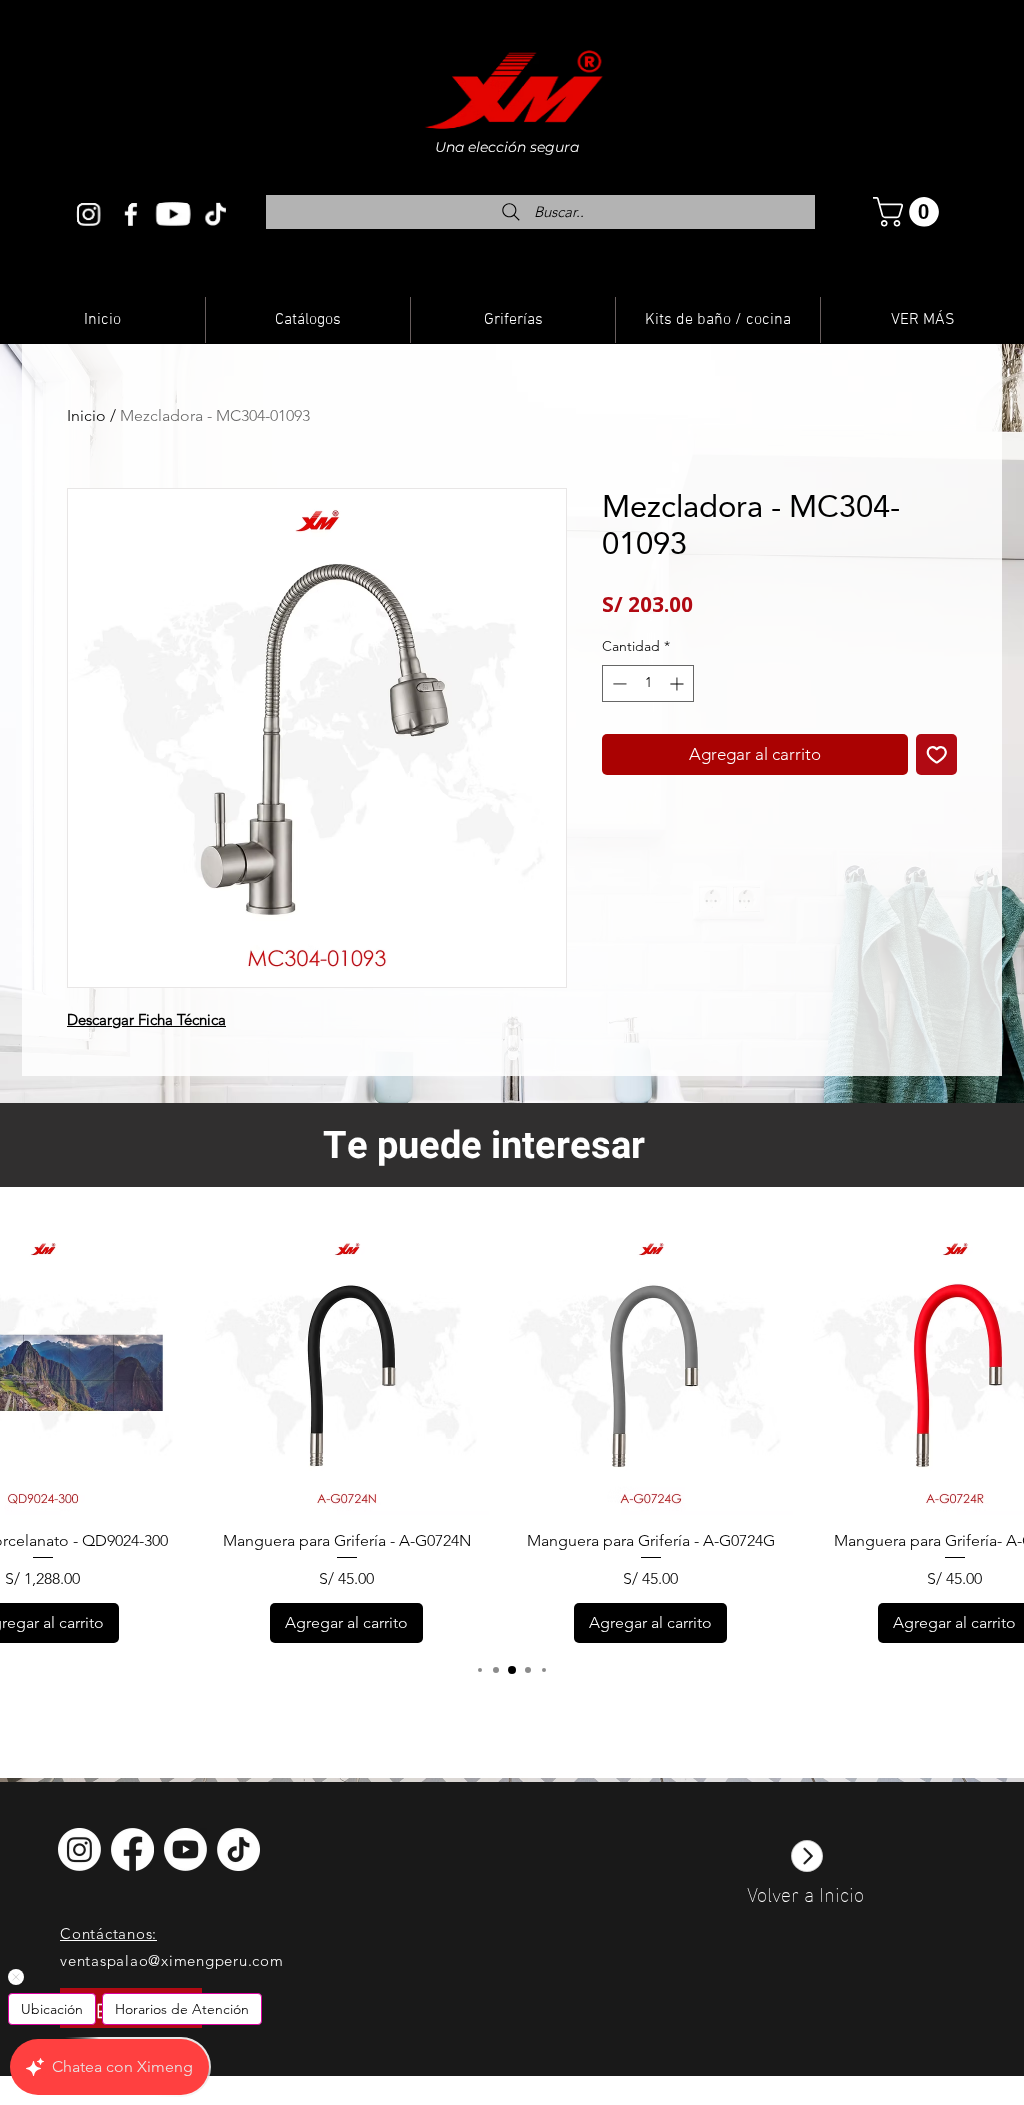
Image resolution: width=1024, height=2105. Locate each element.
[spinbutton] (648, 683)
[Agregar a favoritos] (937, 755)
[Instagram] (89, 214)
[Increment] (678, 683)
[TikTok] (238, 1849)
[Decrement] (617, 683)
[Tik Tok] (215, 214)
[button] (909, 212)
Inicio (86, 415)
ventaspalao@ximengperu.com (172, 1960)
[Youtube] (173, 214)
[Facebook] (131, 214)
